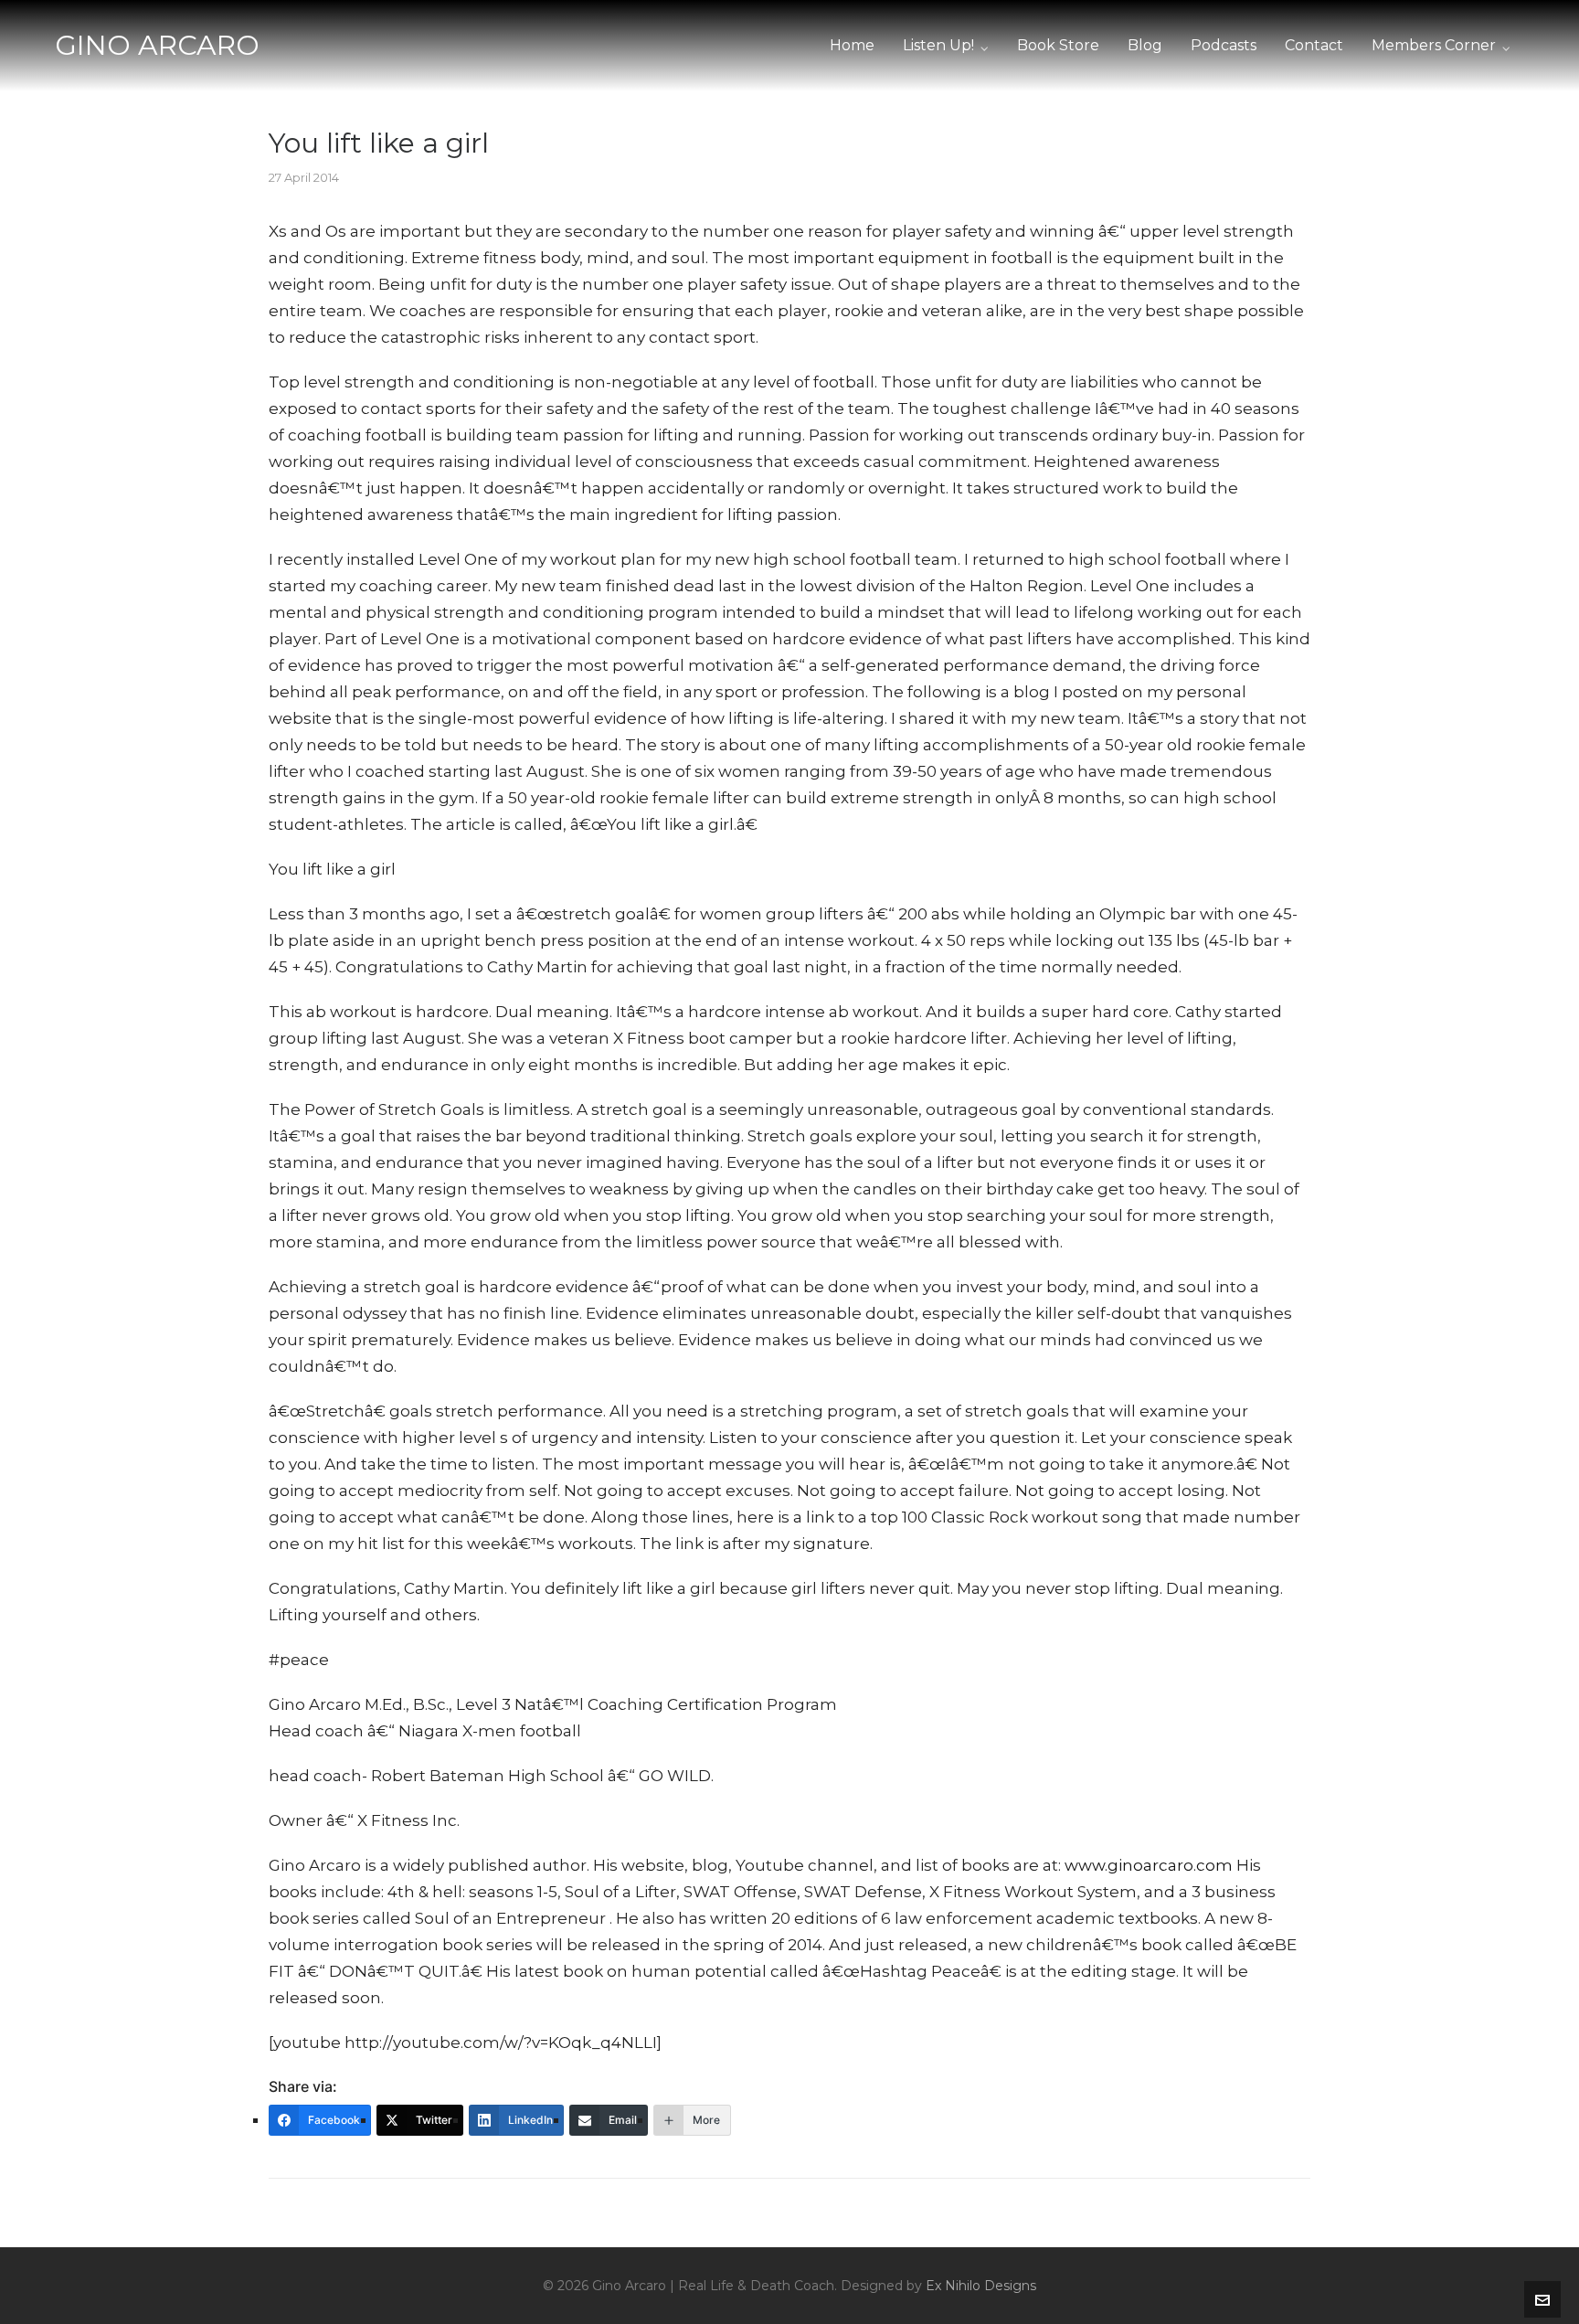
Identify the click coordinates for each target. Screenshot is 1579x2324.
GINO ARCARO (157, 45)
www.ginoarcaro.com (1149, 1865)
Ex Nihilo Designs (981, 2286)
